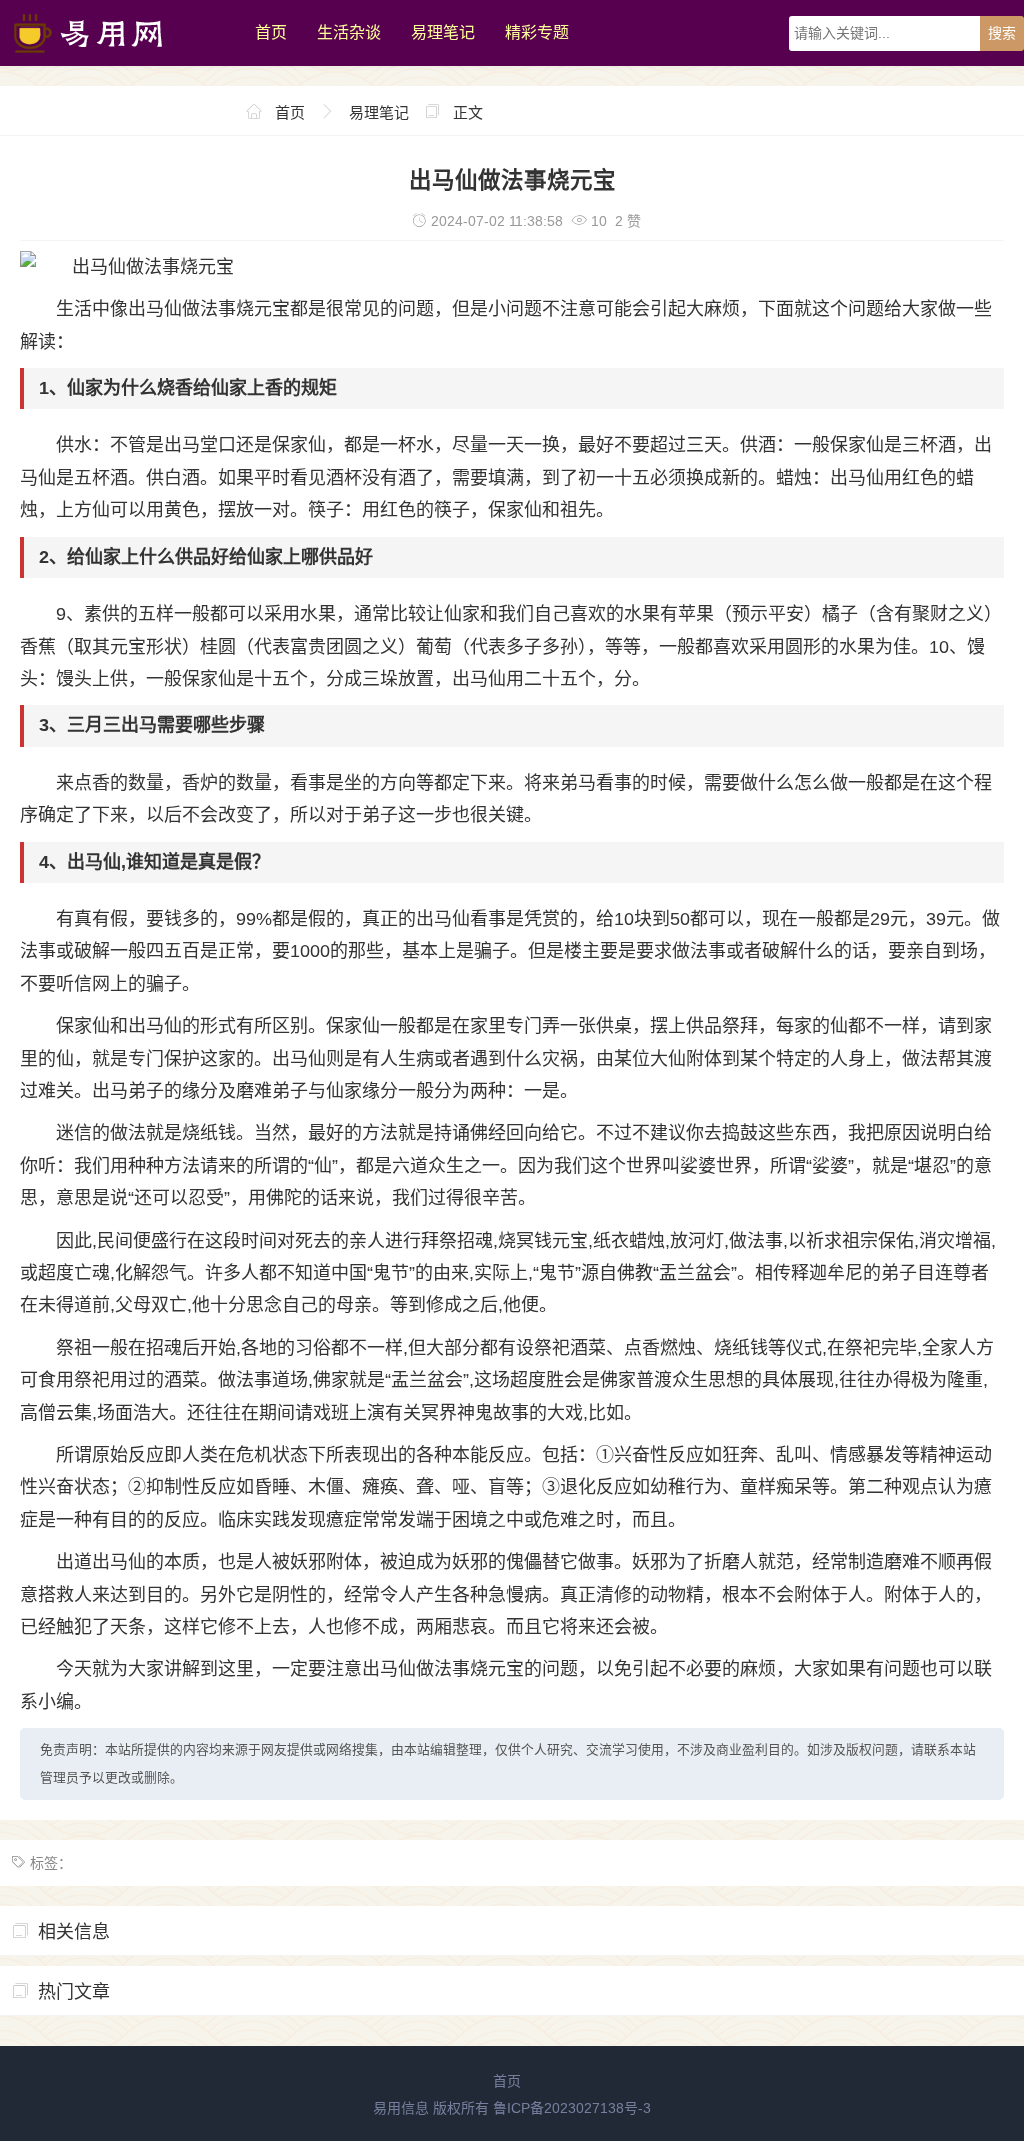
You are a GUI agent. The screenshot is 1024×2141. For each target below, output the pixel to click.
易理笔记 (443, 32)
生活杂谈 (349, 32)
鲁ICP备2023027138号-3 (572, 2108)
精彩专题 (537, 32)
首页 (271, 32)
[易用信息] (117, 61)
